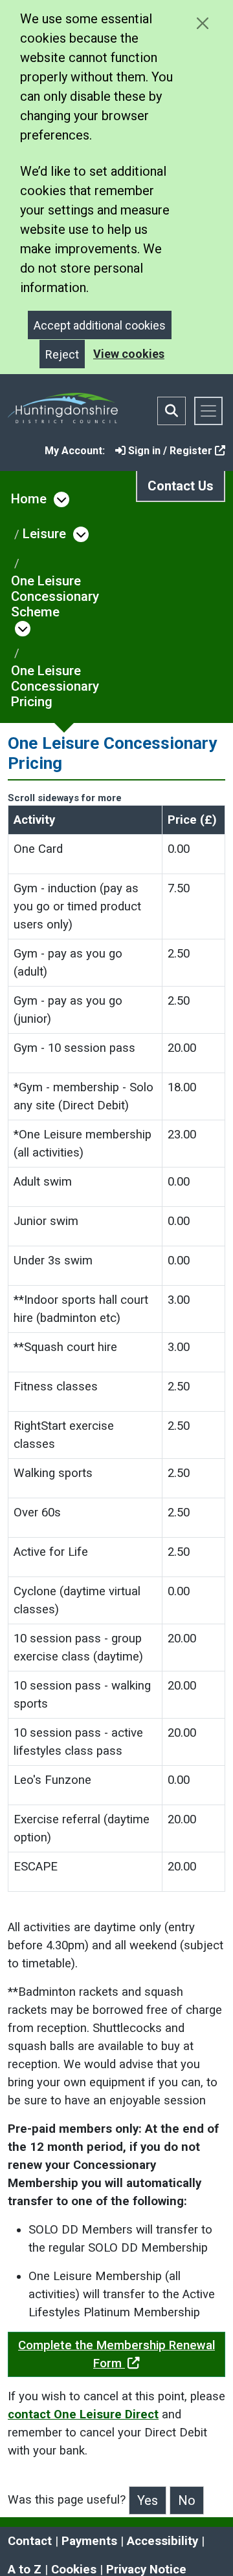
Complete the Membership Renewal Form (116, 2354)
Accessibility (162, 2541)
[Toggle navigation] (208, 411)
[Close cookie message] (202, 23)
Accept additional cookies (100, 325)
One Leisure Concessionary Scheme (55, 596)
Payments (89, 2541)
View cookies (129, 354)
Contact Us (181, 486)
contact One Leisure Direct (83, 2414)
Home (29, 499)
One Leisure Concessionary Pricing (55, 686)
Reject (62, 354)
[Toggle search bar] (172, 411)
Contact (30, 2541)
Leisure (44, 534)
